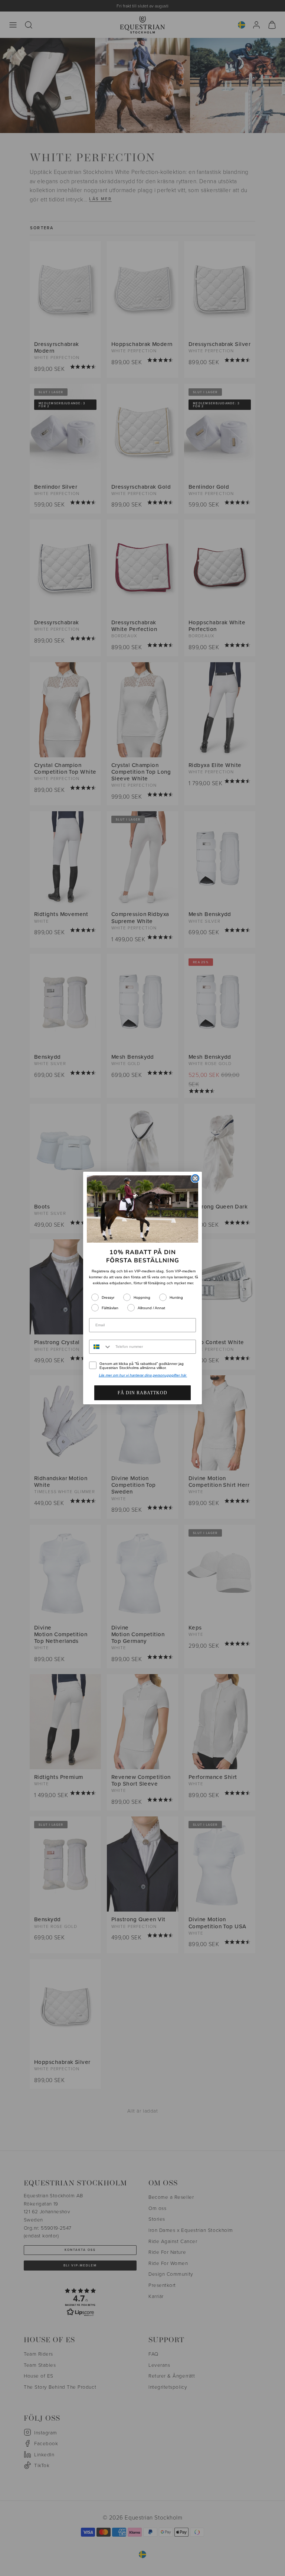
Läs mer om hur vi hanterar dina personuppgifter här (143, 1375)
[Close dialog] (195, 1178)
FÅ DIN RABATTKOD (142, 1393)
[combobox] (101, 1347)
